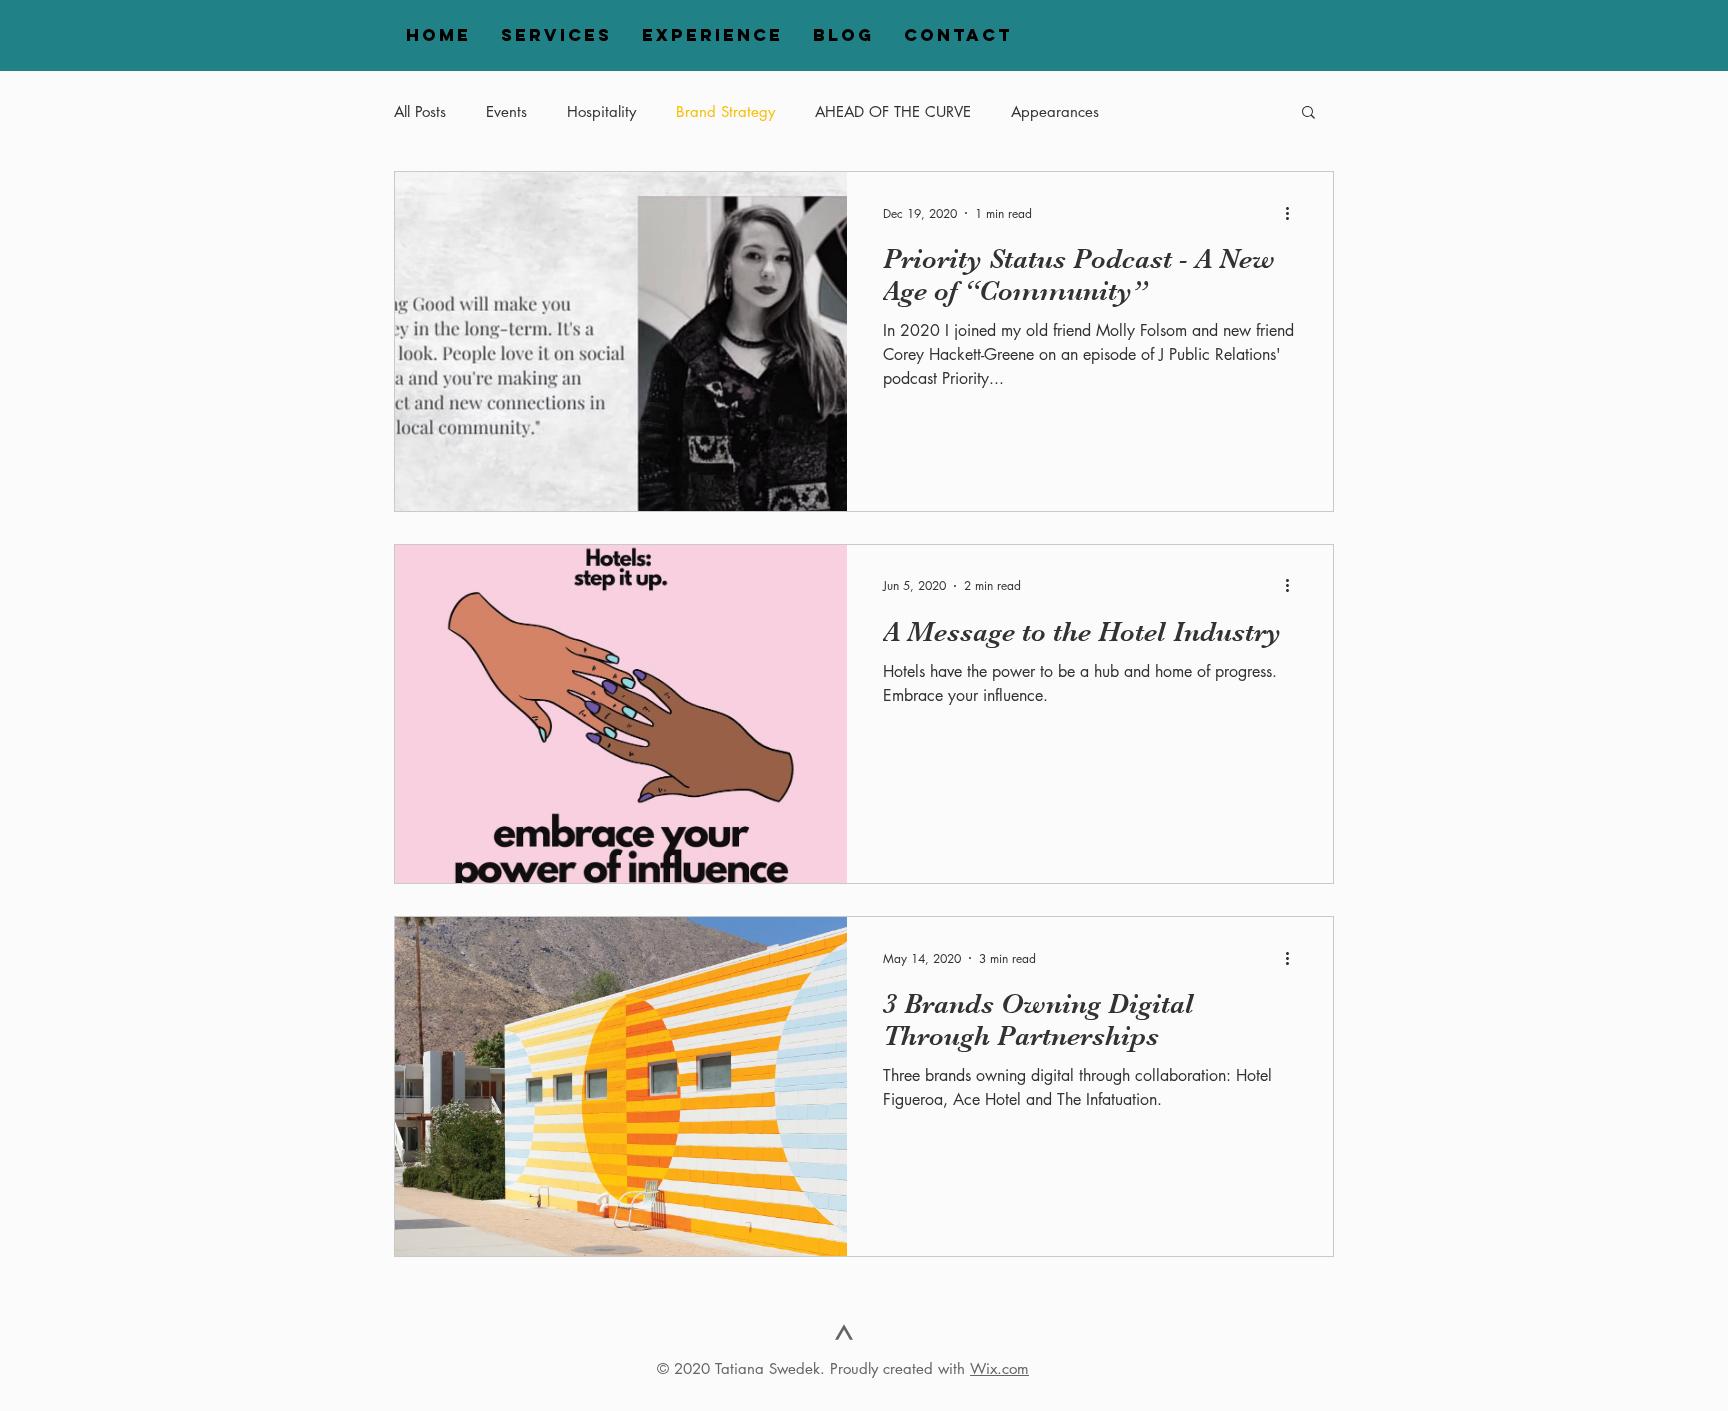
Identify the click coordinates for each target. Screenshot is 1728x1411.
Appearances (1055, 111)
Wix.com (999, 1368)
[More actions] (1294, 213)
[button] (1308, 113)
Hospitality (601, 111)
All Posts (420, 111)
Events (506, 111)
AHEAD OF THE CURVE (893, 111)
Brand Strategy (725, 111)
